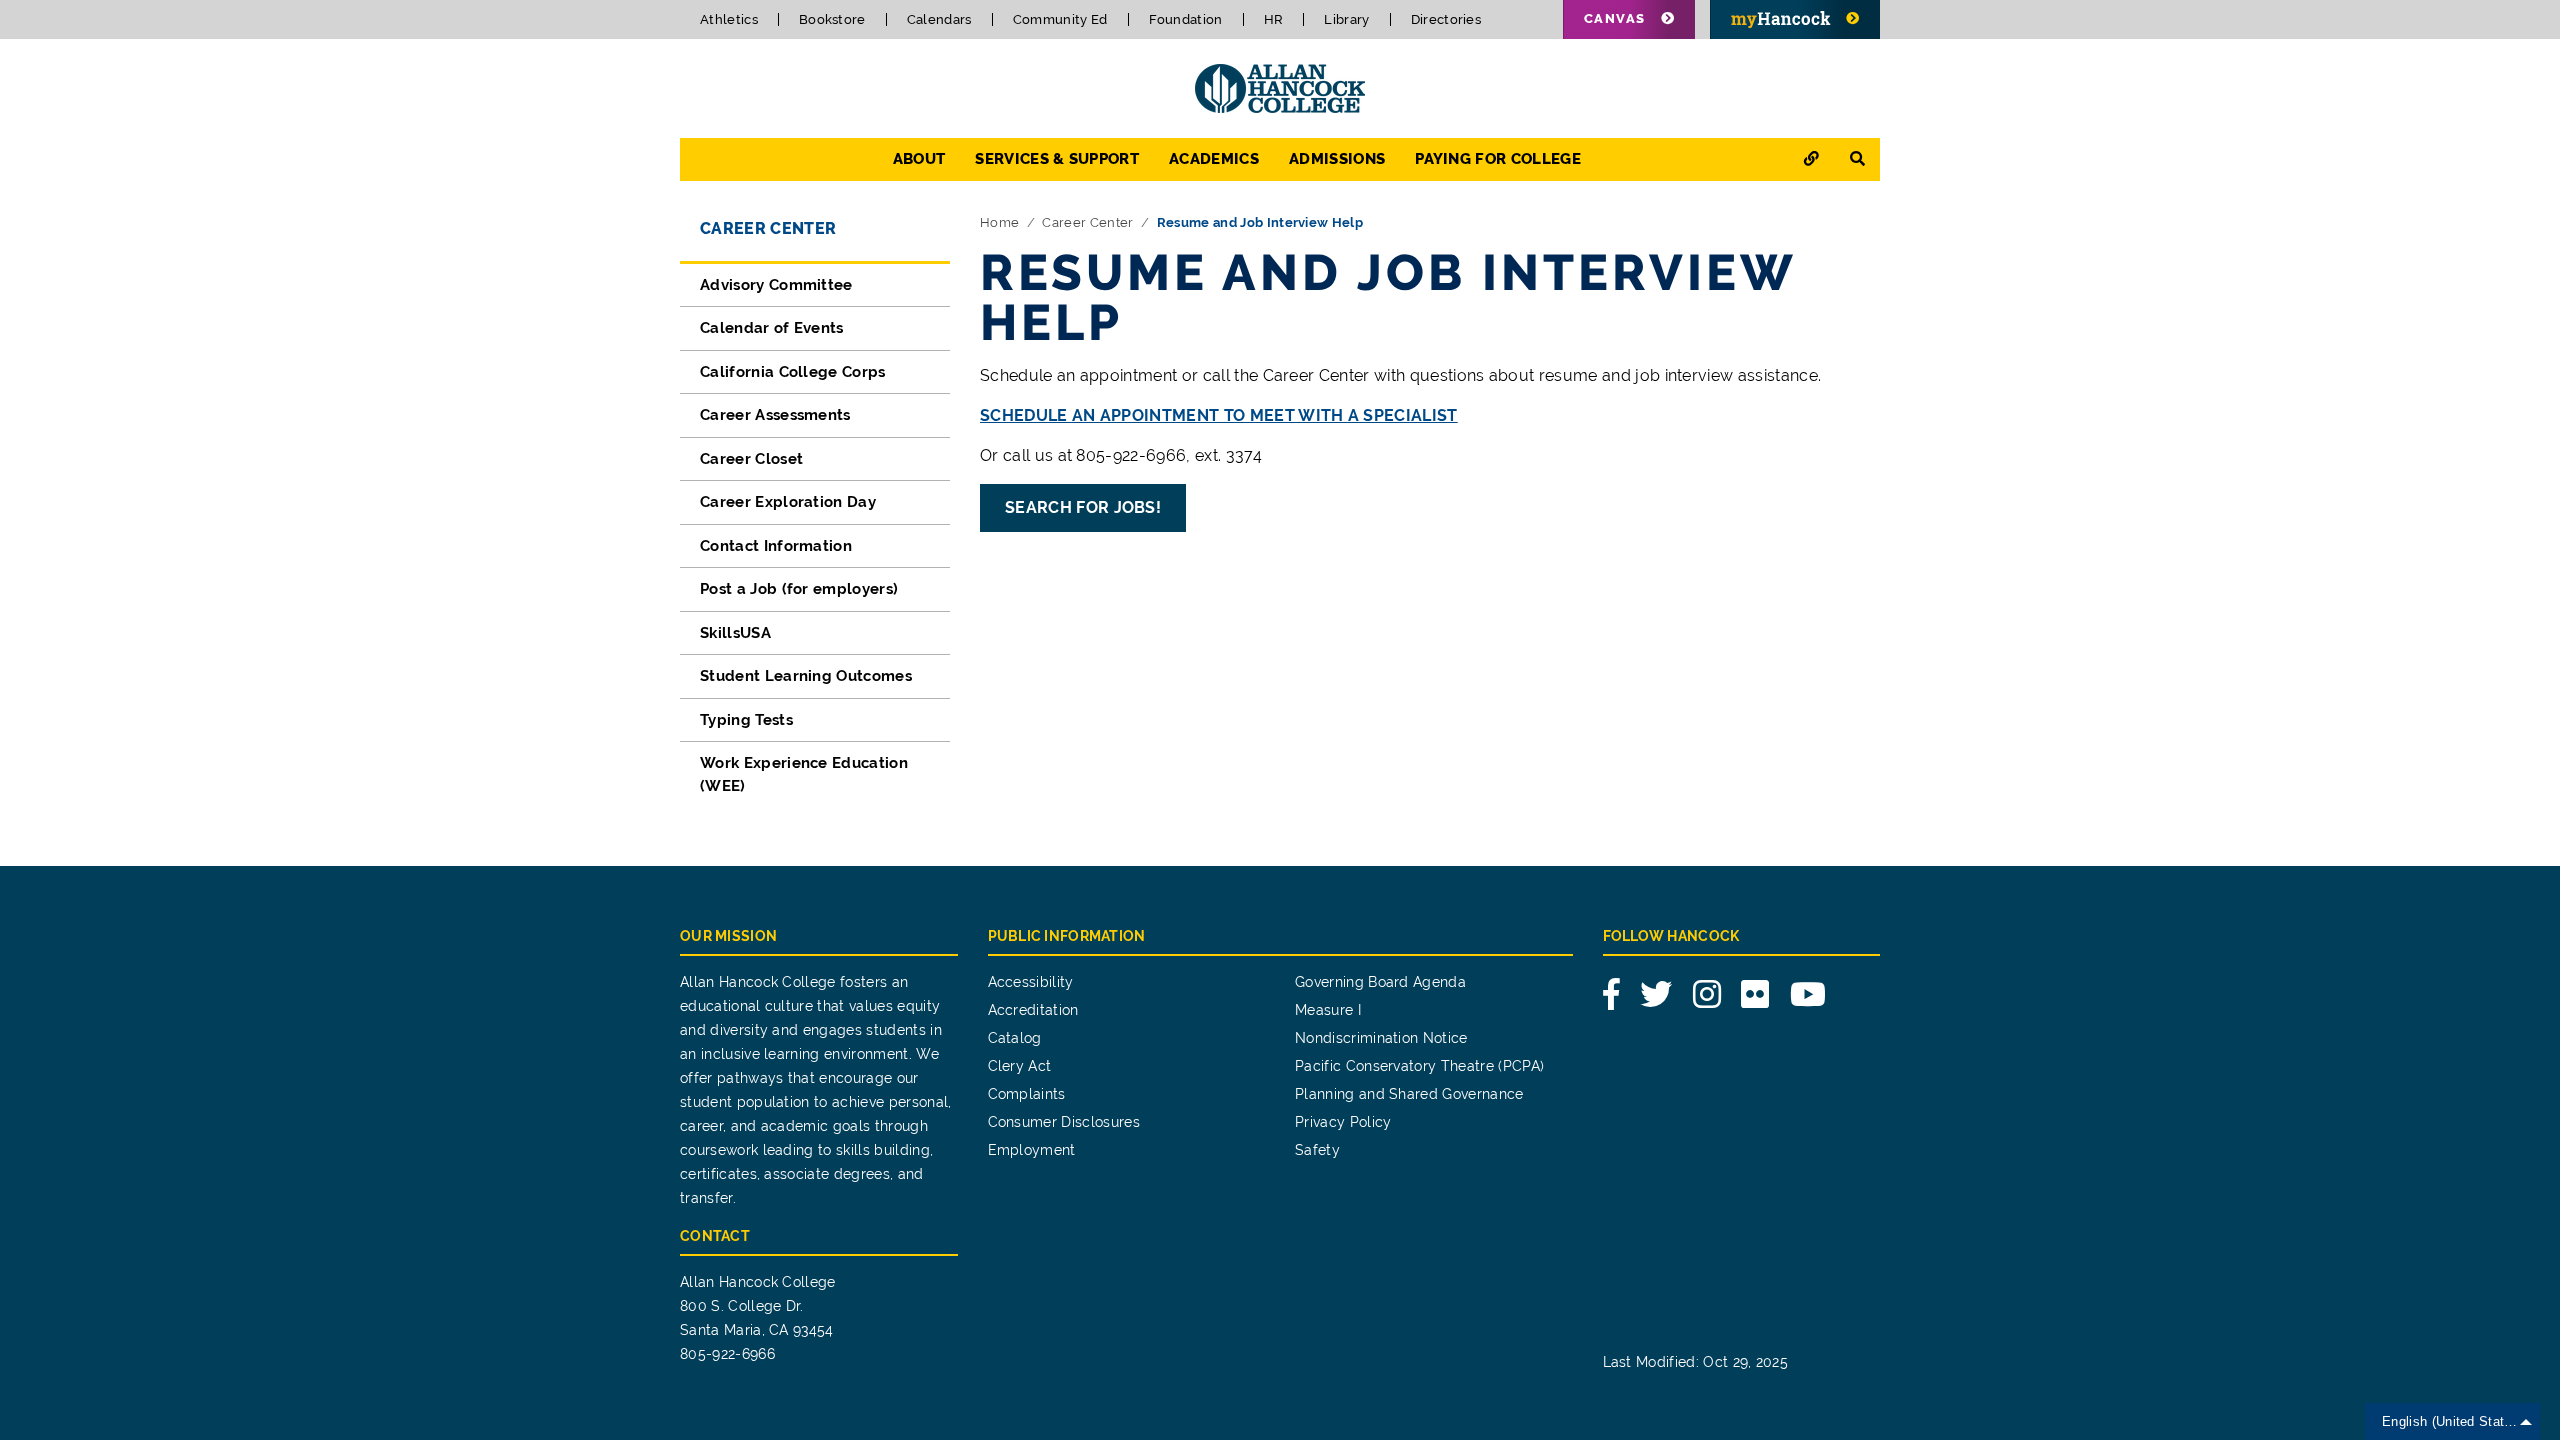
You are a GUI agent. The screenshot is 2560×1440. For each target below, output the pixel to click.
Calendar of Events (772, 328)
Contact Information (776, 546)
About (919, 159)
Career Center (768, 228)
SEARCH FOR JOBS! (1083, 507)
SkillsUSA (735, 633)
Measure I (1328, 1010)
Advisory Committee (776, 285)
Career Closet (751, 459)
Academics (1214, 159)
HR (1274, 19)
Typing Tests (746, 720)
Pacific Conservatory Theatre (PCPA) (1419, 1066)
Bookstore (832, 19)
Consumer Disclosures (1064, 1122)
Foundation (1186, 19)
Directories (1446, 19)
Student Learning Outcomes (806, 676)
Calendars (939, 19)
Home (999, 222)
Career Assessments (775, 415)
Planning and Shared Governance (1409, 1094)
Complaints (1027, 1094)
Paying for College (1498, 159)
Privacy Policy (1343, 1122)
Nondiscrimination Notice (1381, 1038)
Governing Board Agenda (1380, 982)
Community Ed (1060, 19)
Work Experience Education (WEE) (804, 774)
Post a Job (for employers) (799, 589)
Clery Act (1020, 1066)
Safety (1317, 1150)
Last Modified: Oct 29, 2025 (1696, 1362)
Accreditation (1033, 1010)
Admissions (1337, 159)
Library (1346, 19)
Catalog (1015, 1038)
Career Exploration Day (788, 502)
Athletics (729, 19)
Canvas (1615, 18)
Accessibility (1031, 982)
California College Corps (793, 372)
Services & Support (1057, 159)
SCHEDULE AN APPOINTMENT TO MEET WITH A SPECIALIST (1219, 415)
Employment (1032, 1150)
